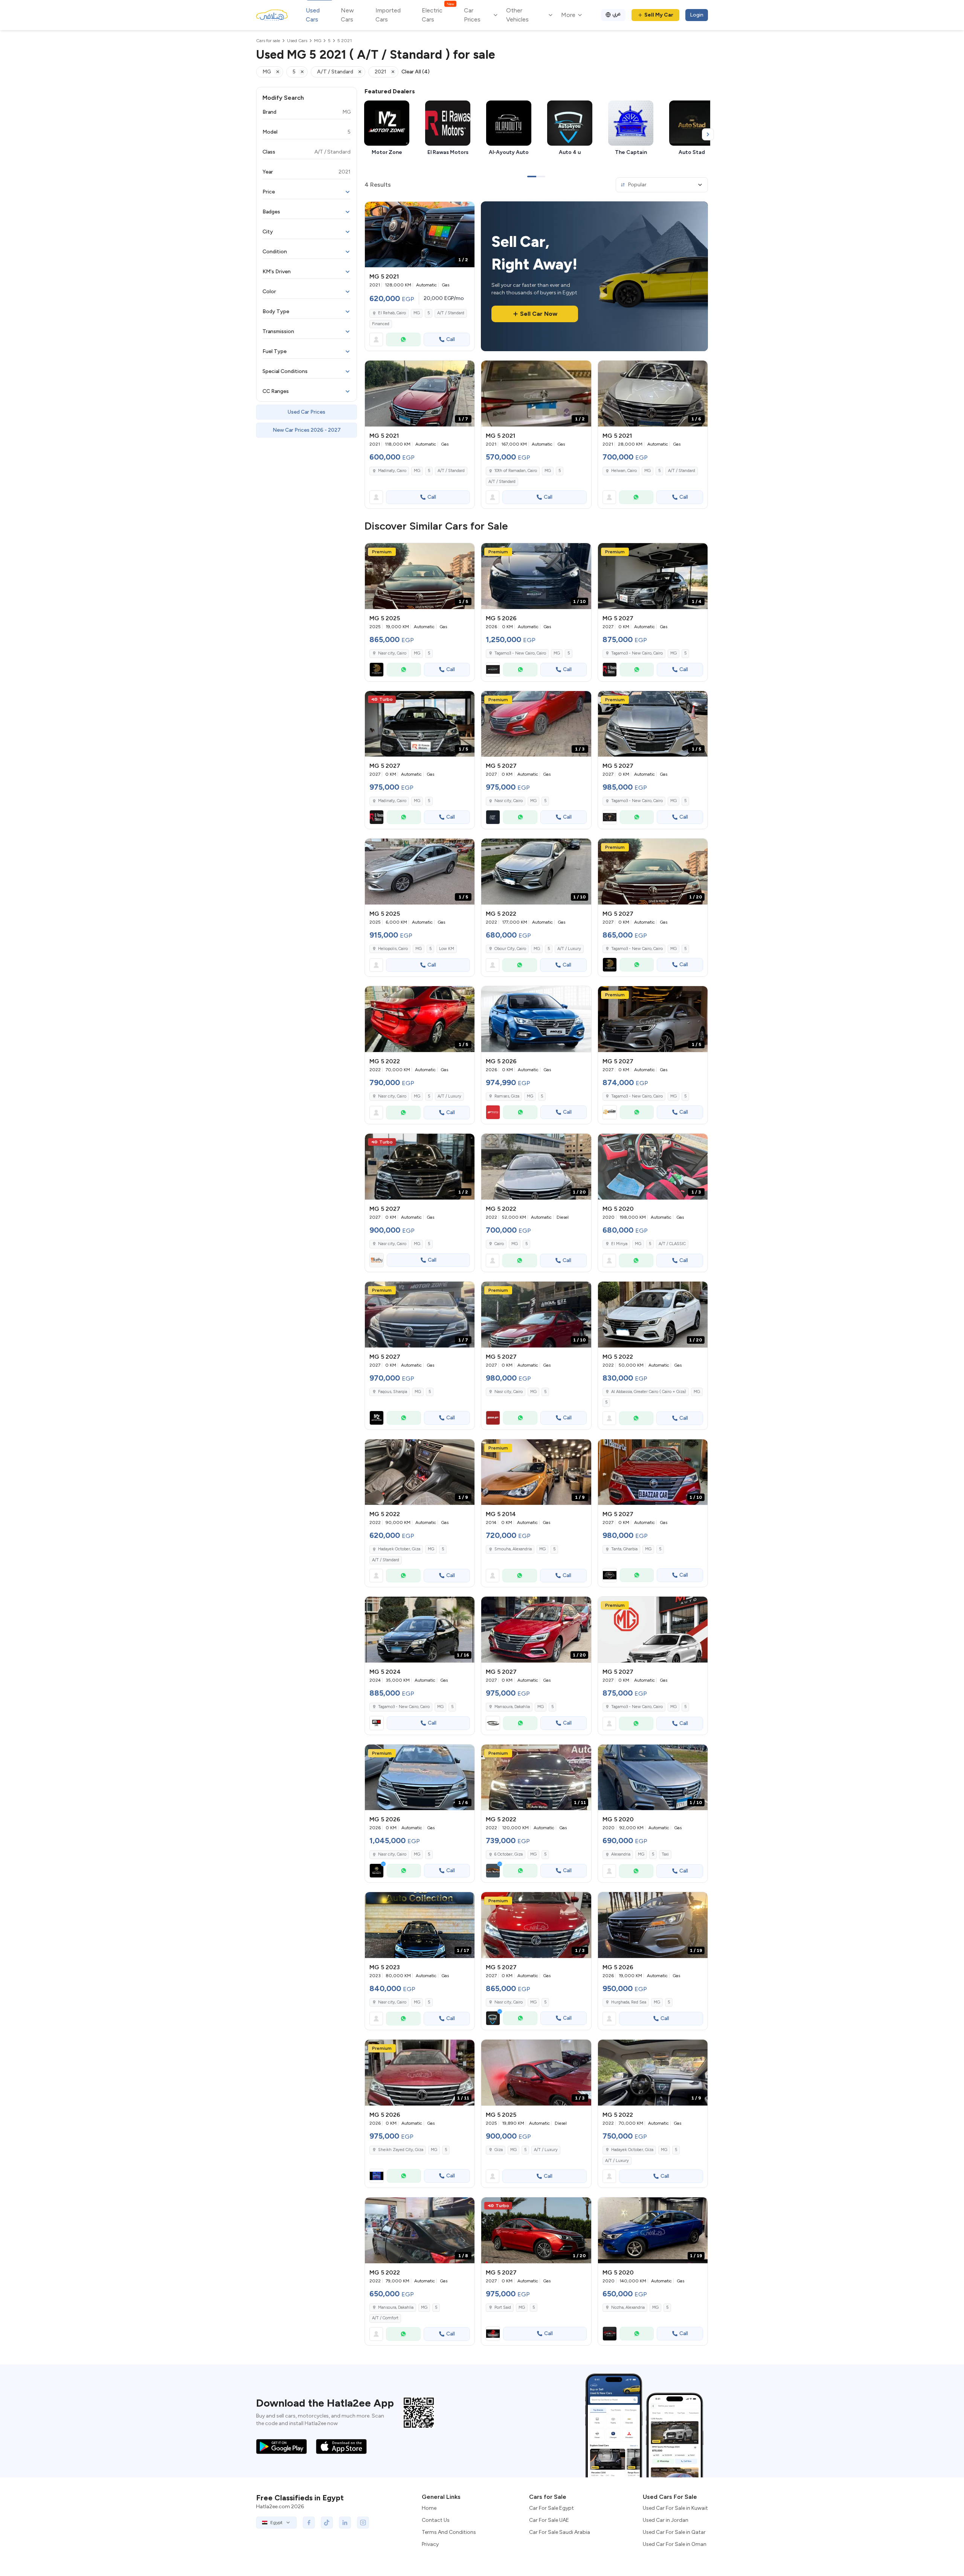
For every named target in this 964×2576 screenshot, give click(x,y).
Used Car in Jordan (666, 2520)
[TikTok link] (327, 2523)
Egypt (276, 2523)
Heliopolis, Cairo (393, 949)
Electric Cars (438, 14)
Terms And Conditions (449, 2532)
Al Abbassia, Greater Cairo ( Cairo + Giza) (649, 1392)
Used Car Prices (307, 412)
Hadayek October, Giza (399, 1549)
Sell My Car (659, 15)
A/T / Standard (451, 313)
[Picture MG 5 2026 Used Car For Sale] (536, 1019)
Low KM (447, 949)
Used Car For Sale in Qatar (674, 2532)
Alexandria (621, 1854)
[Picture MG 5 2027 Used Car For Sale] (653, 1630)
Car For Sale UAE (549, 2520)
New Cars (347, 15)
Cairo (499, 1244)
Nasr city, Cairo (392, 653)
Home (429, 2508)
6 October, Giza (509, 1854)
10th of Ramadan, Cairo (516, 471)
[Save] (465, 211)
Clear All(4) (416, 72)
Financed (381, 324)
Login (697, 15)
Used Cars (313, 15)
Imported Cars (388, 15)
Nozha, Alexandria (628, 2307)
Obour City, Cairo (510, 949)
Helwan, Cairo (624, 471)
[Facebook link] (309, 2523)
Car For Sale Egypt (551, 2508)
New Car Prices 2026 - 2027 (307, 430)
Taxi (665, 1854)
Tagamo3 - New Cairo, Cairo (404, 1707)
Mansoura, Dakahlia (396, 2307)
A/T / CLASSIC (672, 1244)
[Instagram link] (363, 2523)
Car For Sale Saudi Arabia (560, 2532)
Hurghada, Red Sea (629, 2002)
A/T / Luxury (569, 949)
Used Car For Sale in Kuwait (675, 2508)
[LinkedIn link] (345, 2523)
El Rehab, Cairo (392, 313)
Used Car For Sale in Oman (675, 2544)
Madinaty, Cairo (392, 471)
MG (417, 313)
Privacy (430, 2544)
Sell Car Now (539, 314)
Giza (499, 2150)
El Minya (619, 1244)
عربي (617, 14)
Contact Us (436, 2520)
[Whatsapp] (403, 340)
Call (451, 339)
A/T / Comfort (385, 2318)
